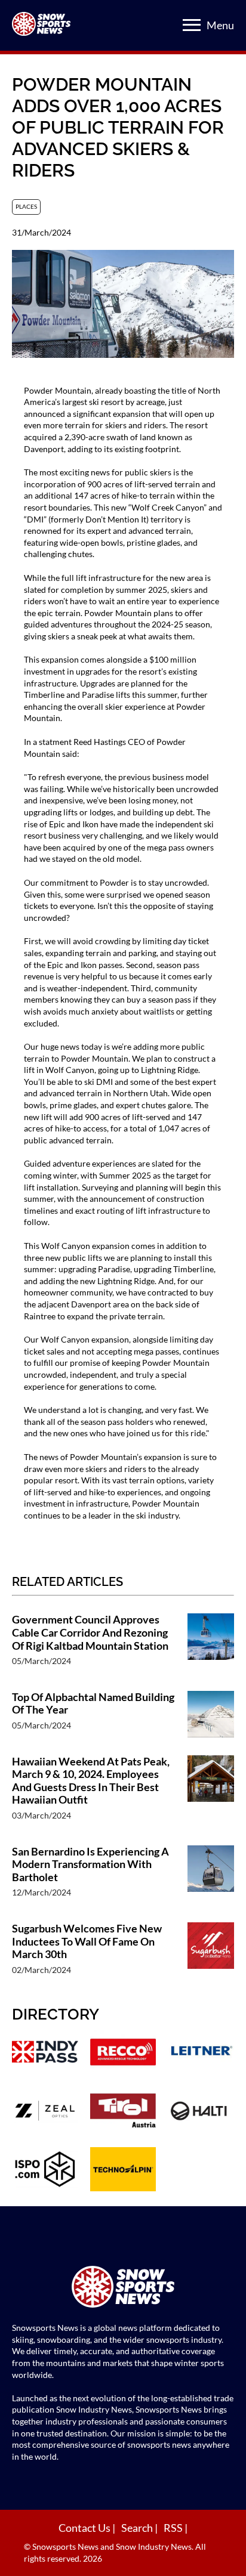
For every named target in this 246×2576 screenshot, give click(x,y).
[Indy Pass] (45, 2054)
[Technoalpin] (123, 2170)
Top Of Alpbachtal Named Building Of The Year (93, 1704)
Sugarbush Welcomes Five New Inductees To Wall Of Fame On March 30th (87, 1941)
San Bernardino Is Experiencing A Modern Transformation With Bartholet (90, 1864)
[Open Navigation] (192, 25)
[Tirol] (123, 2112)
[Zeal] (45, 2112)
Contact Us (85, 2528)
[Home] (123, 2288)
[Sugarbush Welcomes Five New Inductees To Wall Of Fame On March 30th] (211, 1955)
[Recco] (123, 2054)
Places (26, 206)
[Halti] (201, 2112)
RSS (174, 2528)
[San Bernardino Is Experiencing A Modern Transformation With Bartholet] (211, 1878)
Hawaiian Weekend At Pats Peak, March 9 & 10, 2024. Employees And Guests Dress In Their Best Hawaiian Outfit (91, 1781)
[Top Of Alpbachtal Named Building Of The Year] (211, 1717)
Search (138, 2528)
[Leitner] (201, 2054)
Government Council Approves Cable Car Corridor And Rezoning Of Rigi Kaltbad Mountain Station (90, 1632)
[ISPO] (45, 2170)
